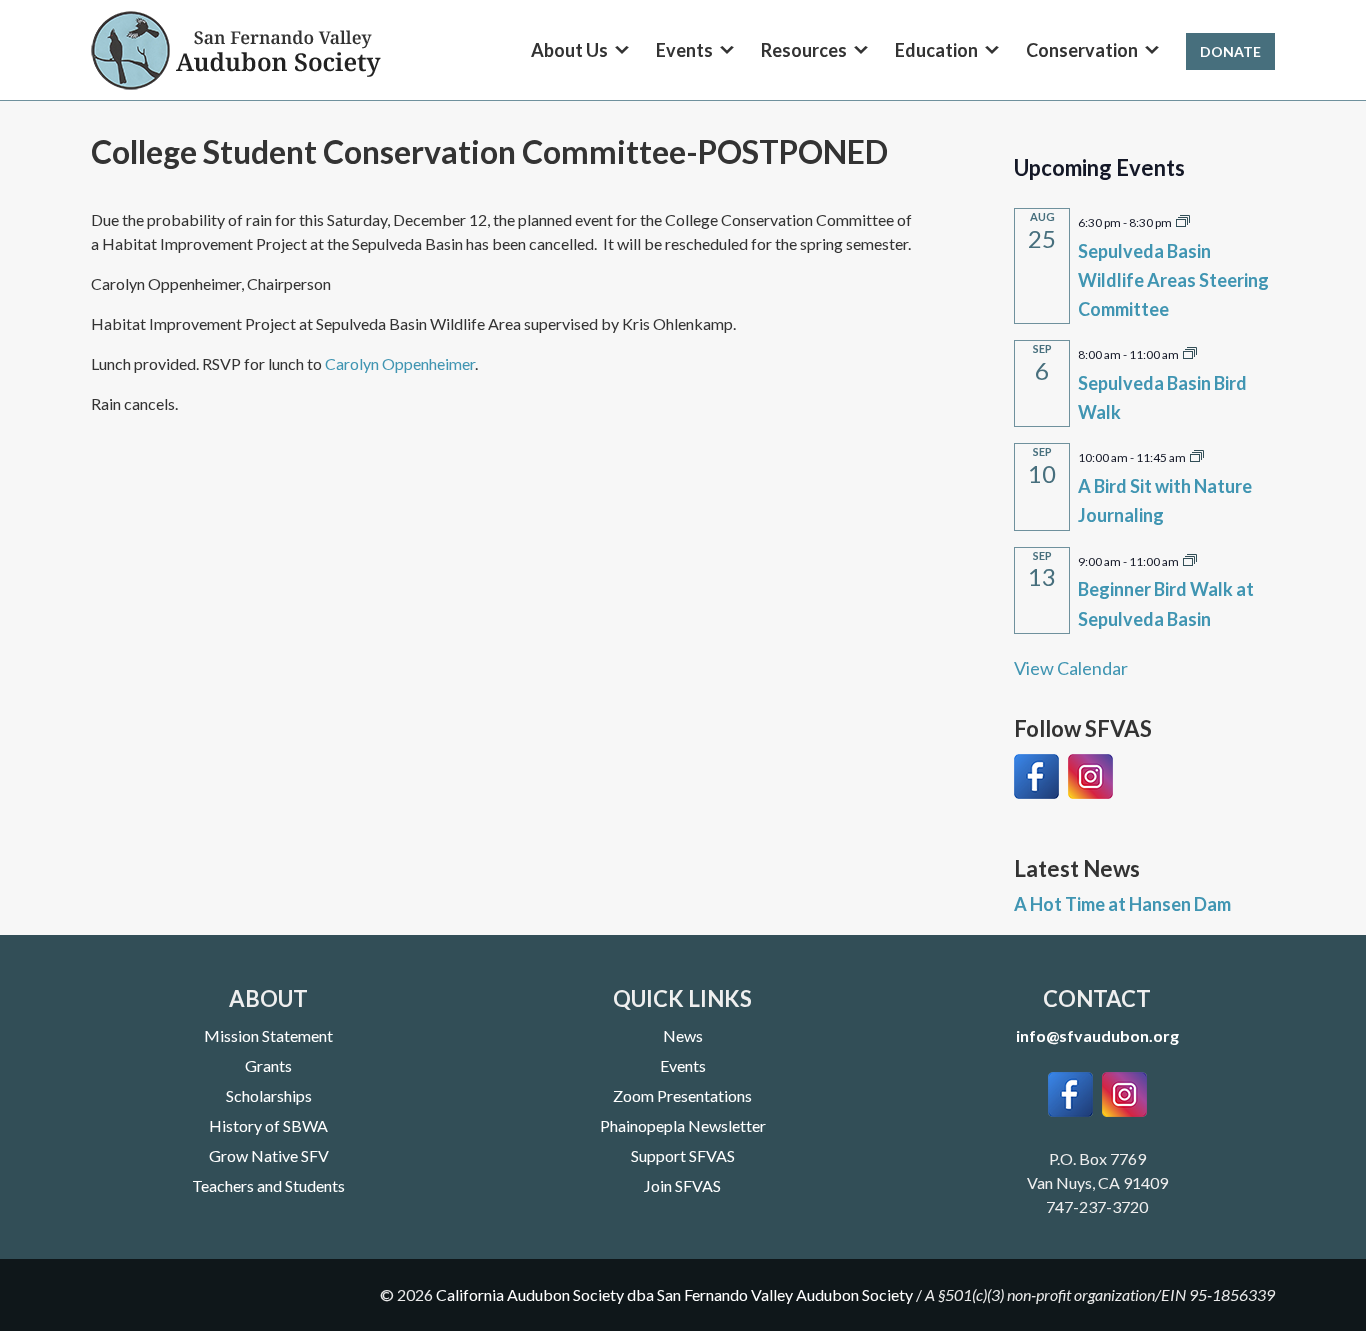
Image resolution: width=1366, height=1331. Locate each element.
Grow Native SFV (269, 1155)
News (683, 1035)
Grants (268, 1065)
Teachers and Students (268, 1185)
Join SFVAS (682, 1185)
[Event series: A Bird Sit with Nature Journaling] (1197, 455)
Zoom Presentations (682, 1095)
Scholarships (269, 1095)
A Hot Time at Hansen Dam (1122, 904)
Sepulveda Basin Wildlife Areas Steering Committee (1173, 280)
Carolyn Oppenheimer (400, 363)
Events (683, 1065)
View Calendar (1071, 668)
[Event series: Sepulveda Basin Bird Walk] (1190, 352)
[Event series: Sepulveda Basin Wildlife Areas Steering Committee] (1183, 220)
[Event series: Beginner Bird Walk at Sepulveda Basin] (1190, 559)
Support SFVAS (683, 1155)
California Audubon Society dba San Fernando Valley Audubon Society (674, 1294)
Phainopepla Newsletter (683, 1125)
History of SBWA (268, 1125)
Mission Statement (268, 1035)
